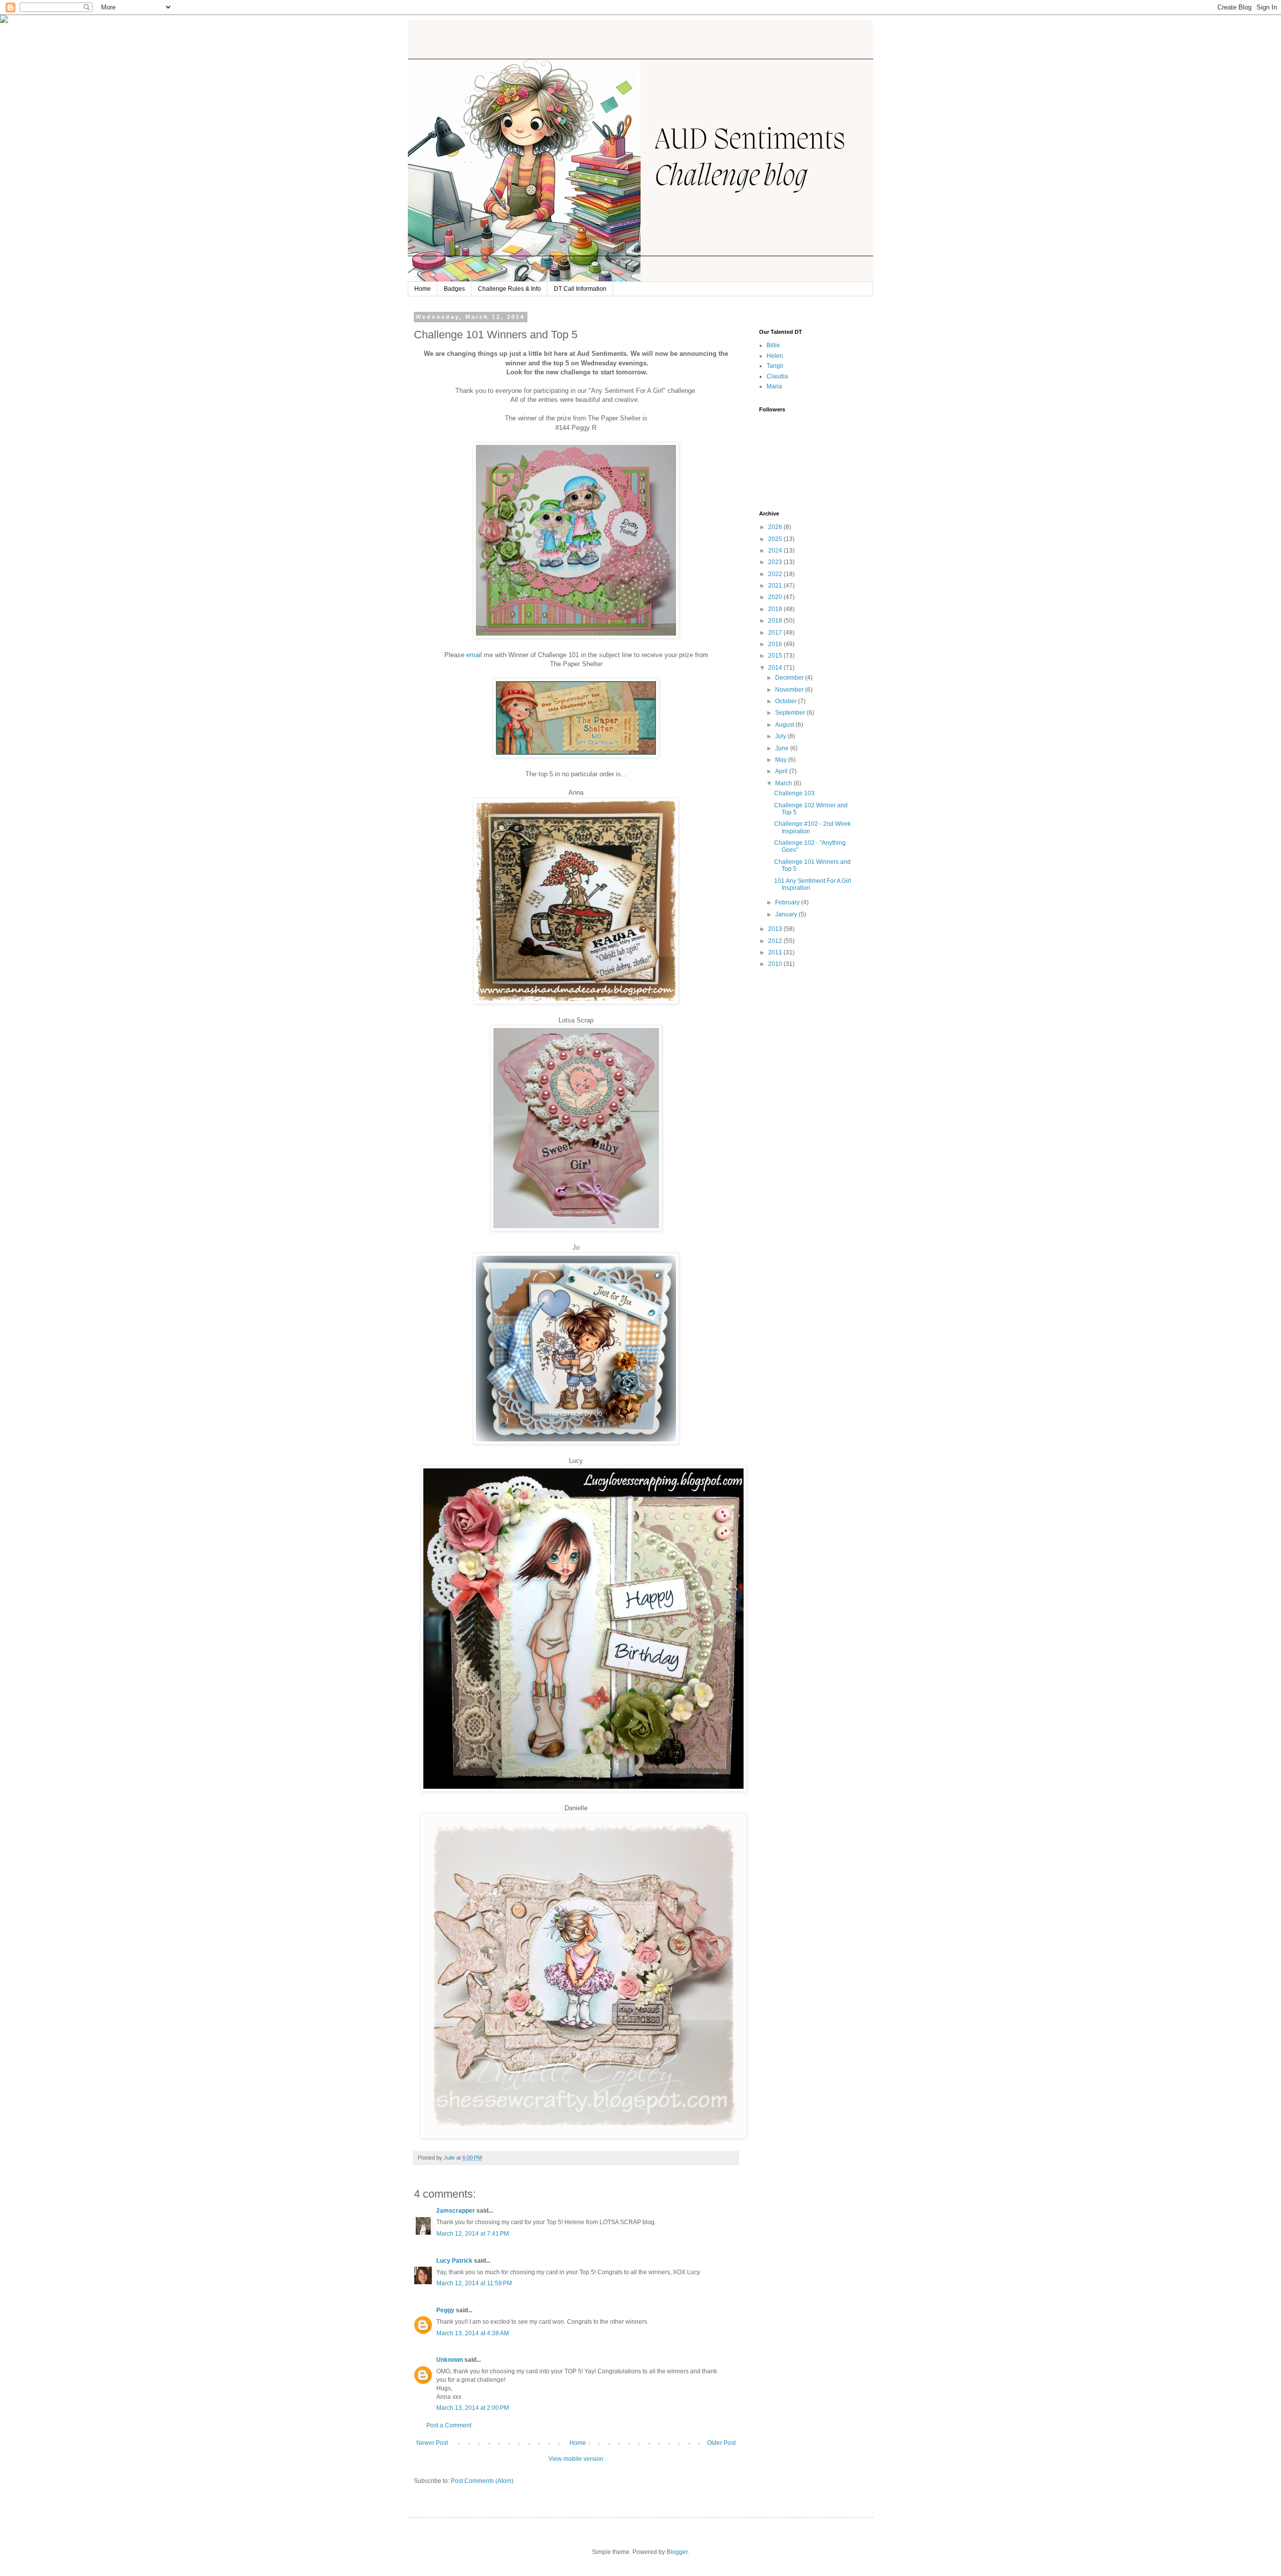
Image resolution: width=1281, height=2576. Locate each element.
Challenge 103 (794, 793)
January (787, 914)
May (782, 760)
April (782, 771)
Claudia (777, 376)
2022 (776, 574)
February (788, 902)
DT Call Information (580, 289)
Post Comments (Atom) (482, 2481)
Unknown (450, 2360)
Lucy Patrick (454, 2261)
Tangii (775, 366)
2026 (776, 527)
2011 (776, 952)
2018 (776, 621)
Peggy (445, 2310)
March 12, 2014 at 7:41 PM (473, 2234)
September (791, 713)
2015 (776, 656)
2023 (776, 562)
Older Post (721, 2443)
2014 (776, 668)
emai (473, 655)
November (790, 690)
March (784, 783)
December (790, 678)
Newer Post (432, 2443)
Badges (454, 289)
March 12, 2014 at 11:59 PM (474, 2283)
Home (423, 289)
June (783, 748)
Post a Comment (449, 2425)
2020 (776, 597)
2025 (776, 539)
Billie (773, 345)
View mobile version (576, 2459)
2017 (776, 633)
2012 (776, 941)
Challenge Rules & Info (509, 289)
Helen (775, 356)
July (781, 736)
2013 (776, 929)
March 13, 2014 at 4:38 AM (473, 2333)
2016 (776, 644)
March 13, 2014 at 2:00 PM (473, 2408)
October (787, 701)
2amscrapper (456, 2211)
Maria (774, 386)
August (785, 725)
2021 (776, 586)
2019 (776, 609)
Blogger (677, 2552)
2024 (776, 551)
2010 (776, 964)
